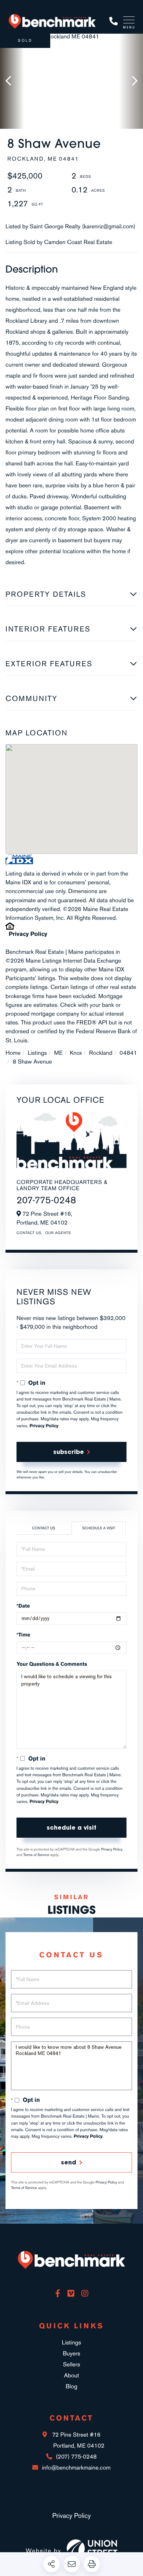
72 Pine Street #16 (78, 2440)
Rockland (101, 1053)
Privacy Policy (28, 934)
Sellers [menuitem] (72, 2364)
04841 (128, 1053)
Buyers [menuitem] (71, 2353)
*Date (23, 1606)
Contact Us (29, 1233)
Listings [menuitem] (71, 2342)
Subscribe (69, 1452)
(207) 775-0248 (113, 21)
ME (58, 1053)
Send (69, 2162)
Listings (37, 1053)
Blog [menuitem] (71, 2386)
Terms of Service (36, 1855)
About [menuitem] (71, 2375)
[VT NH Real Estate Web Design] (92, 2550)
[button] (12, 81)
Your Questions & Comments (52, 1664)
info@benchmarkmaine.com (76, 2468)
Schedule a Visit (99, 1528)
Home (13, 1053)
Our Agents (58, 1233)
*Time (23, 1635)
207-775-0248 (46, 1200)
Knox (76, 1053)
